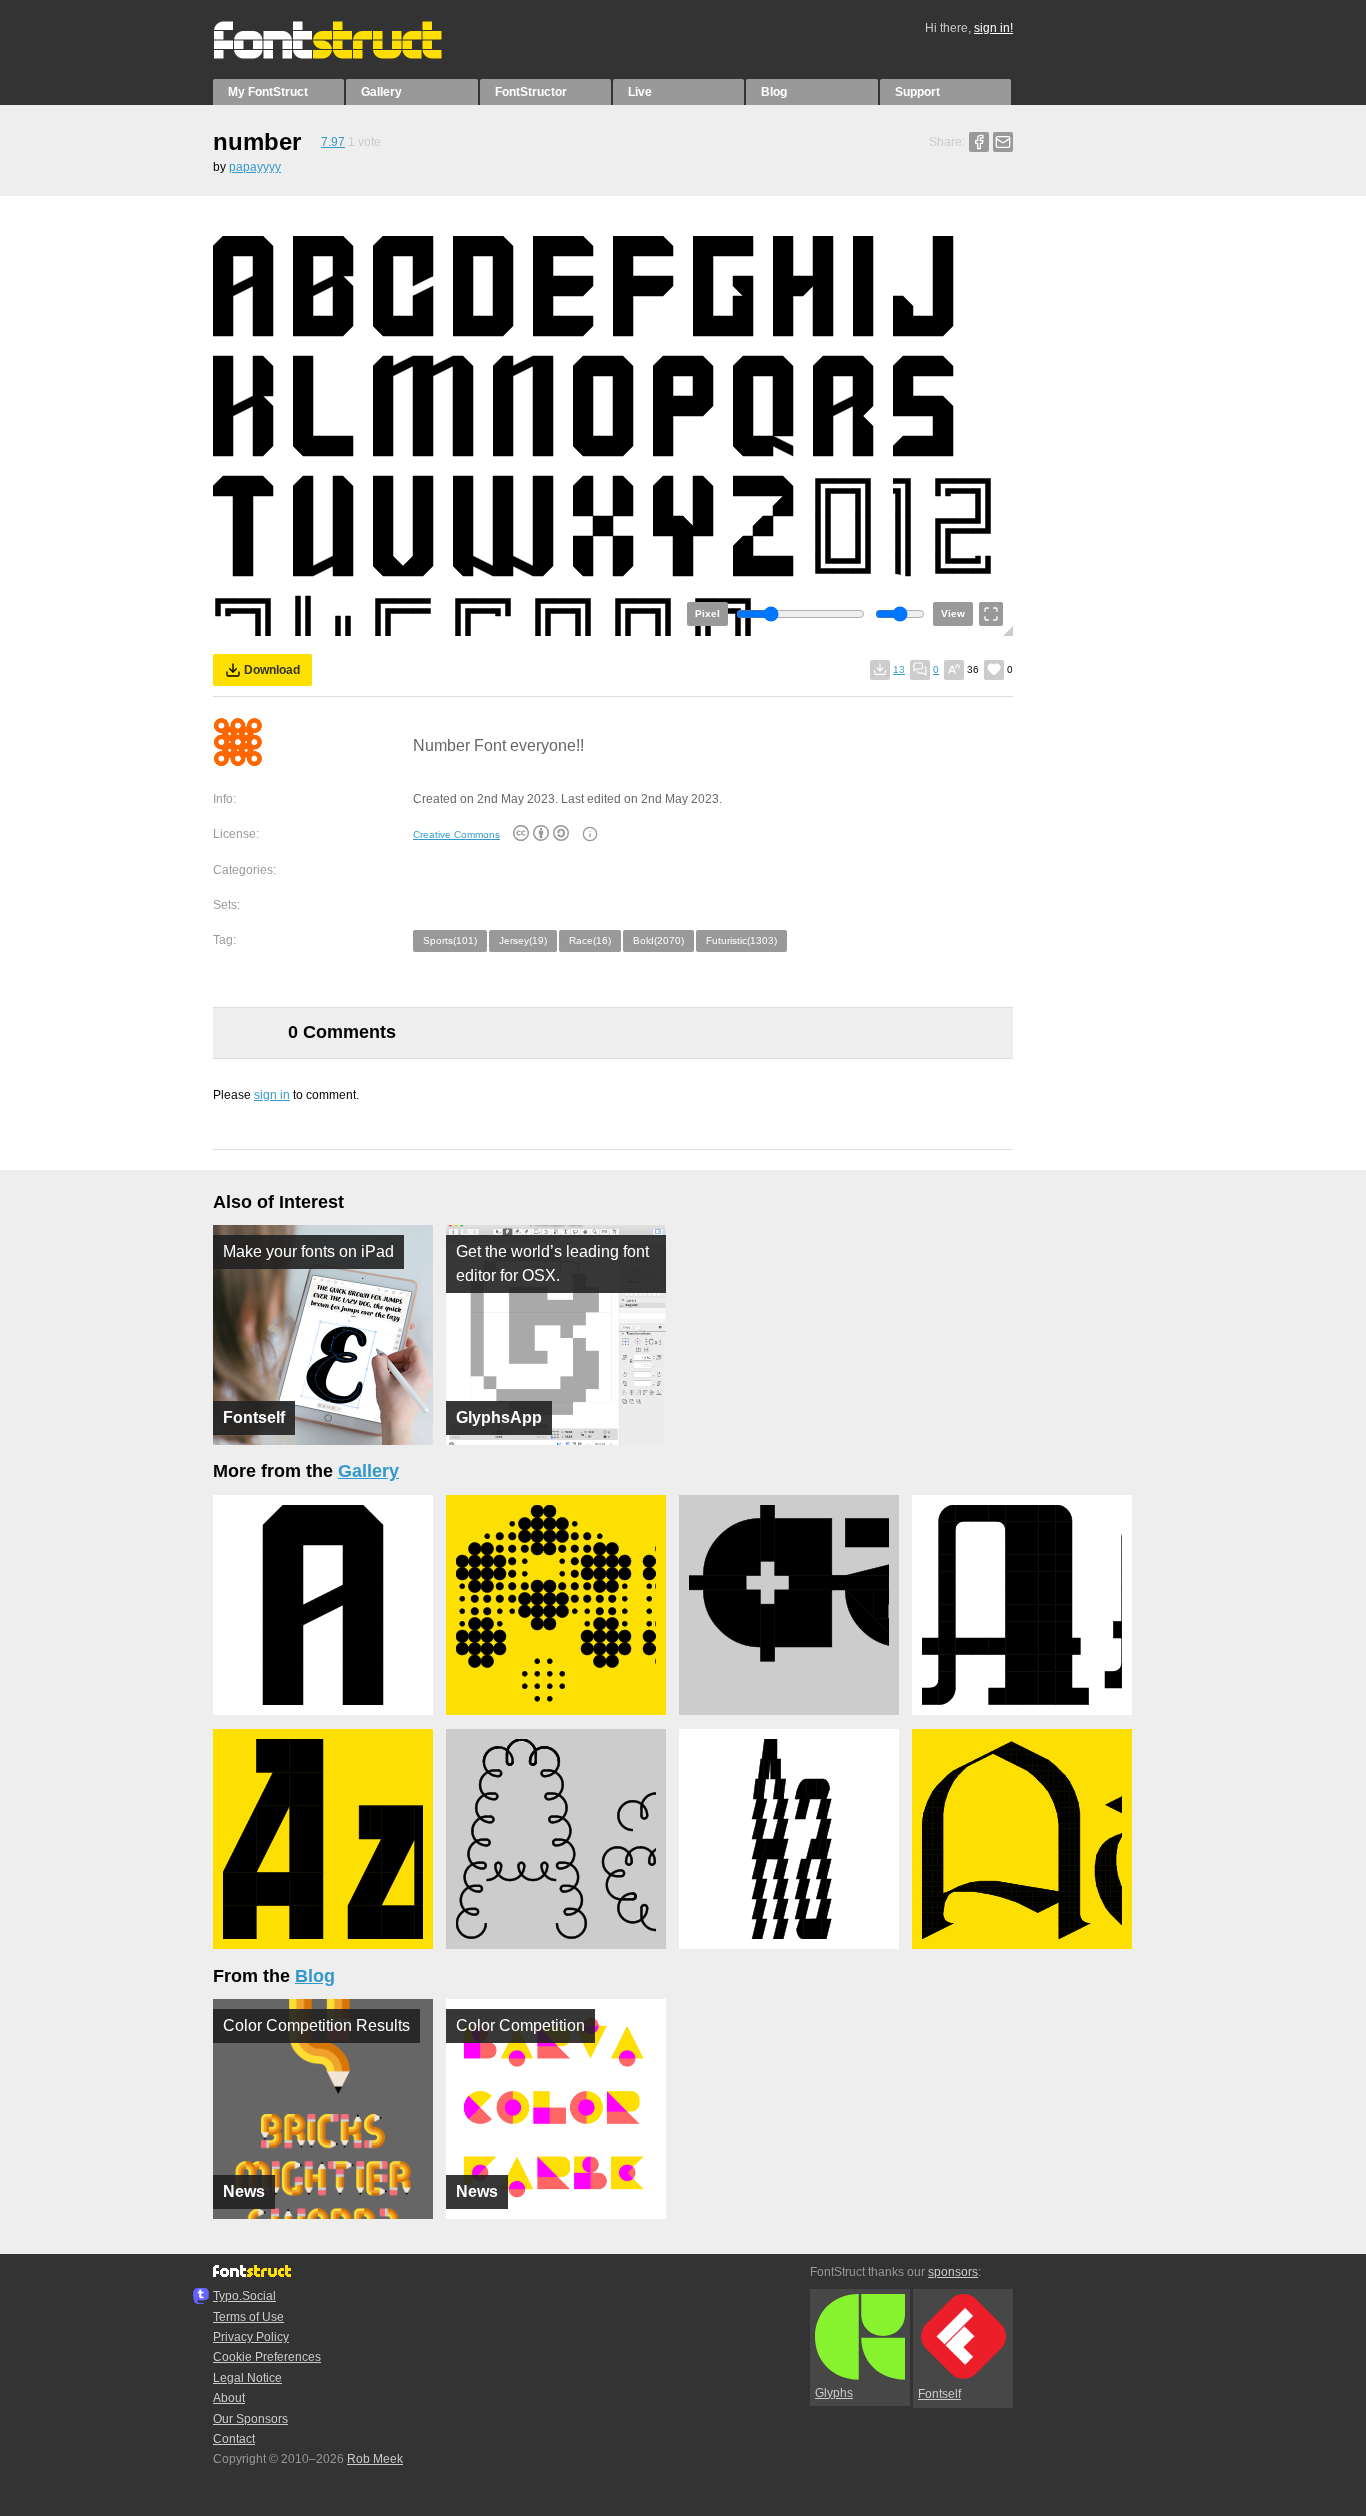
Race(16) (590, 940)
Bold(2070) (658, 940)
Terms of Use (248, 2317)
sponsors (953, 2272)
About (229, 2398)
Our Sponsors (250, 2419)
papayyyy (255, 167)
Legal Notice (247, 2378)
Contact (234, 2439)
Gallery (381, 92)
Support (917, 92)
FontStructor (531, 92)
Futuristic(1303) (741, 940)
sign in (272, 1095)
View (953, 613)
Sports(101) (450, 940)
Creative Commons (456, 834)
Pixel (707, 613)
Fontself (939, 2394)
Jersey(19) (523, 940)
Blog (774, 92)
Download (272, 670)
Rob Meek (375, 2459)
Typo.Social (244, 2296)
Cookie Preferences (267, 2357)
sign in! (993, 28)
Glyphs (834, 2393)
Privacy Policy (251, 2337)
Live (640, 92)
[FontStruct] (348, 55)
